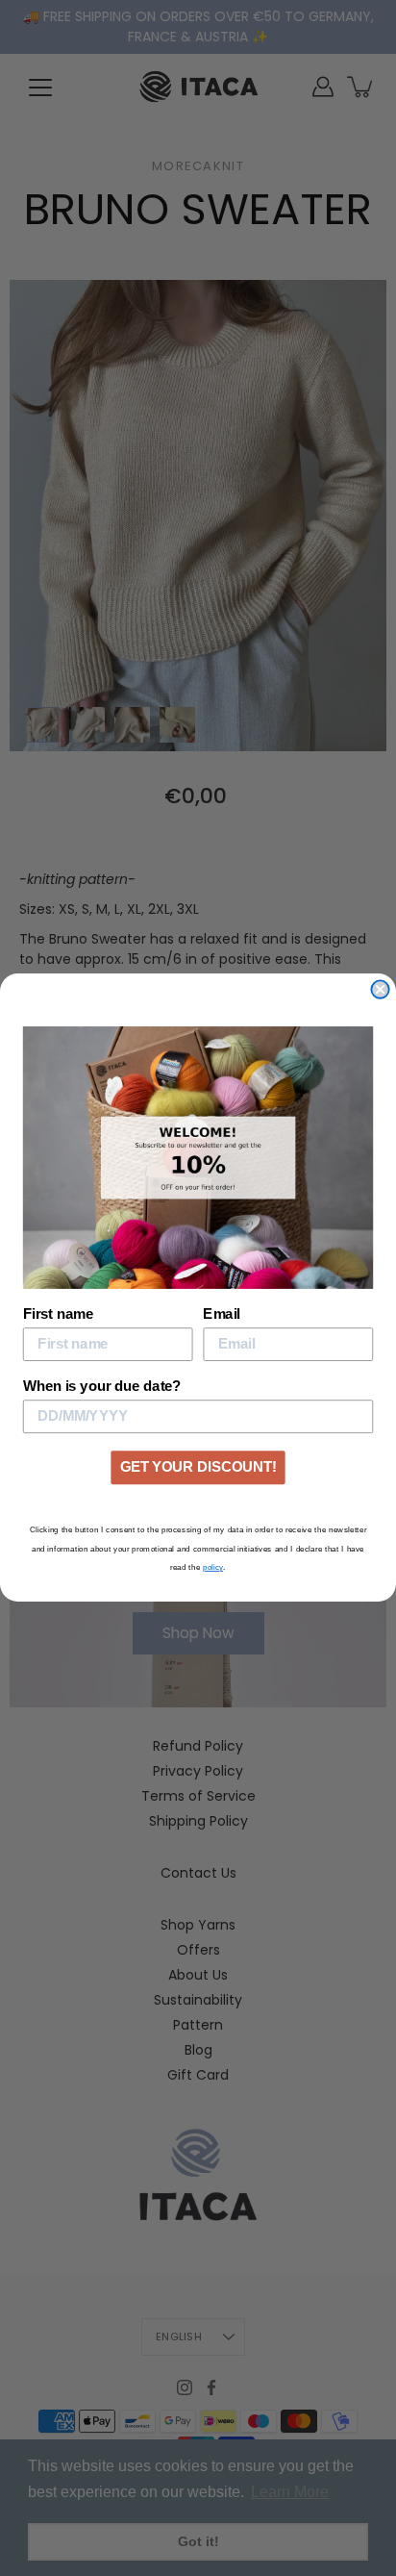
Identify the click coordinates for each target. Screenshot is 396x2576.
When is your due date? (102, 1387)
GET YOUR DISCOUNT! (198, 1468)
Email (221, 1315)
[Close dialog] (380, 990)
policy (213, 1567)
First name (58, 1315)
